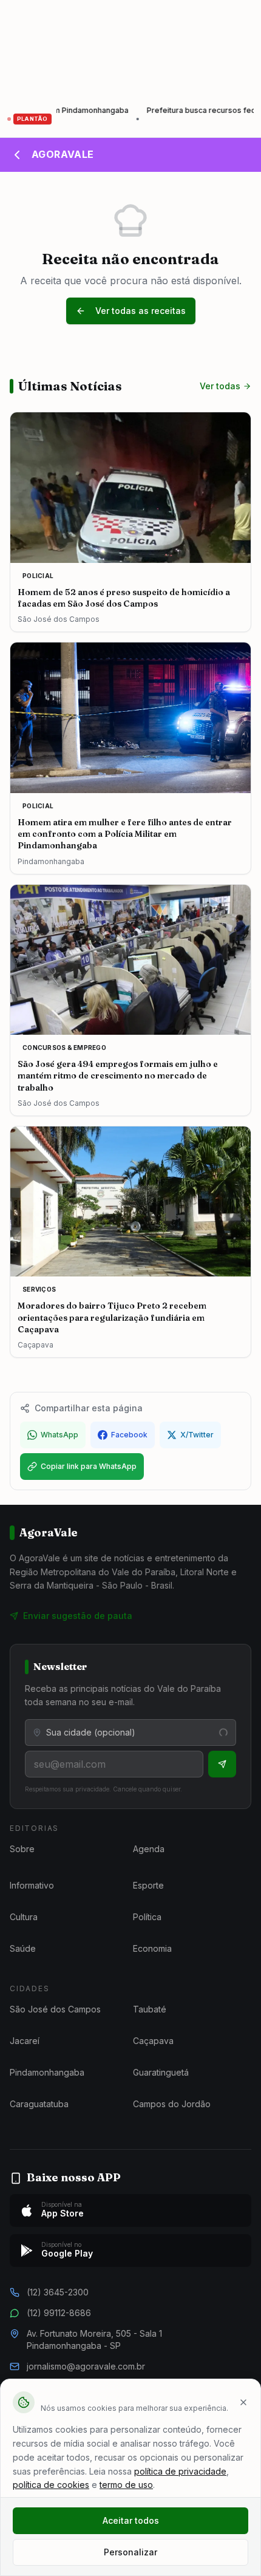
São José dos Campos (55, 2009)
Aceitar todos (131, 2520)
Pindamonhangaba (47, 2072)
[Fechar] (243, 2402)
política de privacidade (180, 2471)
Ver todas (220, 386)
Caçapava (153, 2041)
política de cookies (51, 2485)
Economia (152, 1948)
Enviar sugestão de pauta (78, 1616)
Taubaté (150, 2009)
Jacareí (25, 2041)
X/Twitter (197, 1435)
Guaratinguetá (161, 2072)
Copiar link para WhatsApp (89, 1466)
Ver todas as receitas (141, 311)
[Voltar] (17, 155)
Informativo (32, 1885)
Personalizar (130, 2552)
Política (147, 1917)
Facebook (129, 1435)
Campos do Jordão (172, 2104)
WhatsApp (59, 1435)
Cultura (24, 1917)
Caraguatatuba (39, 2104)
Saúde (23, 1948)
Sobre (22, 1849)
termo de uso (126, 2485)
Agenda (149, 1849)
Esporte (148, 1885)
